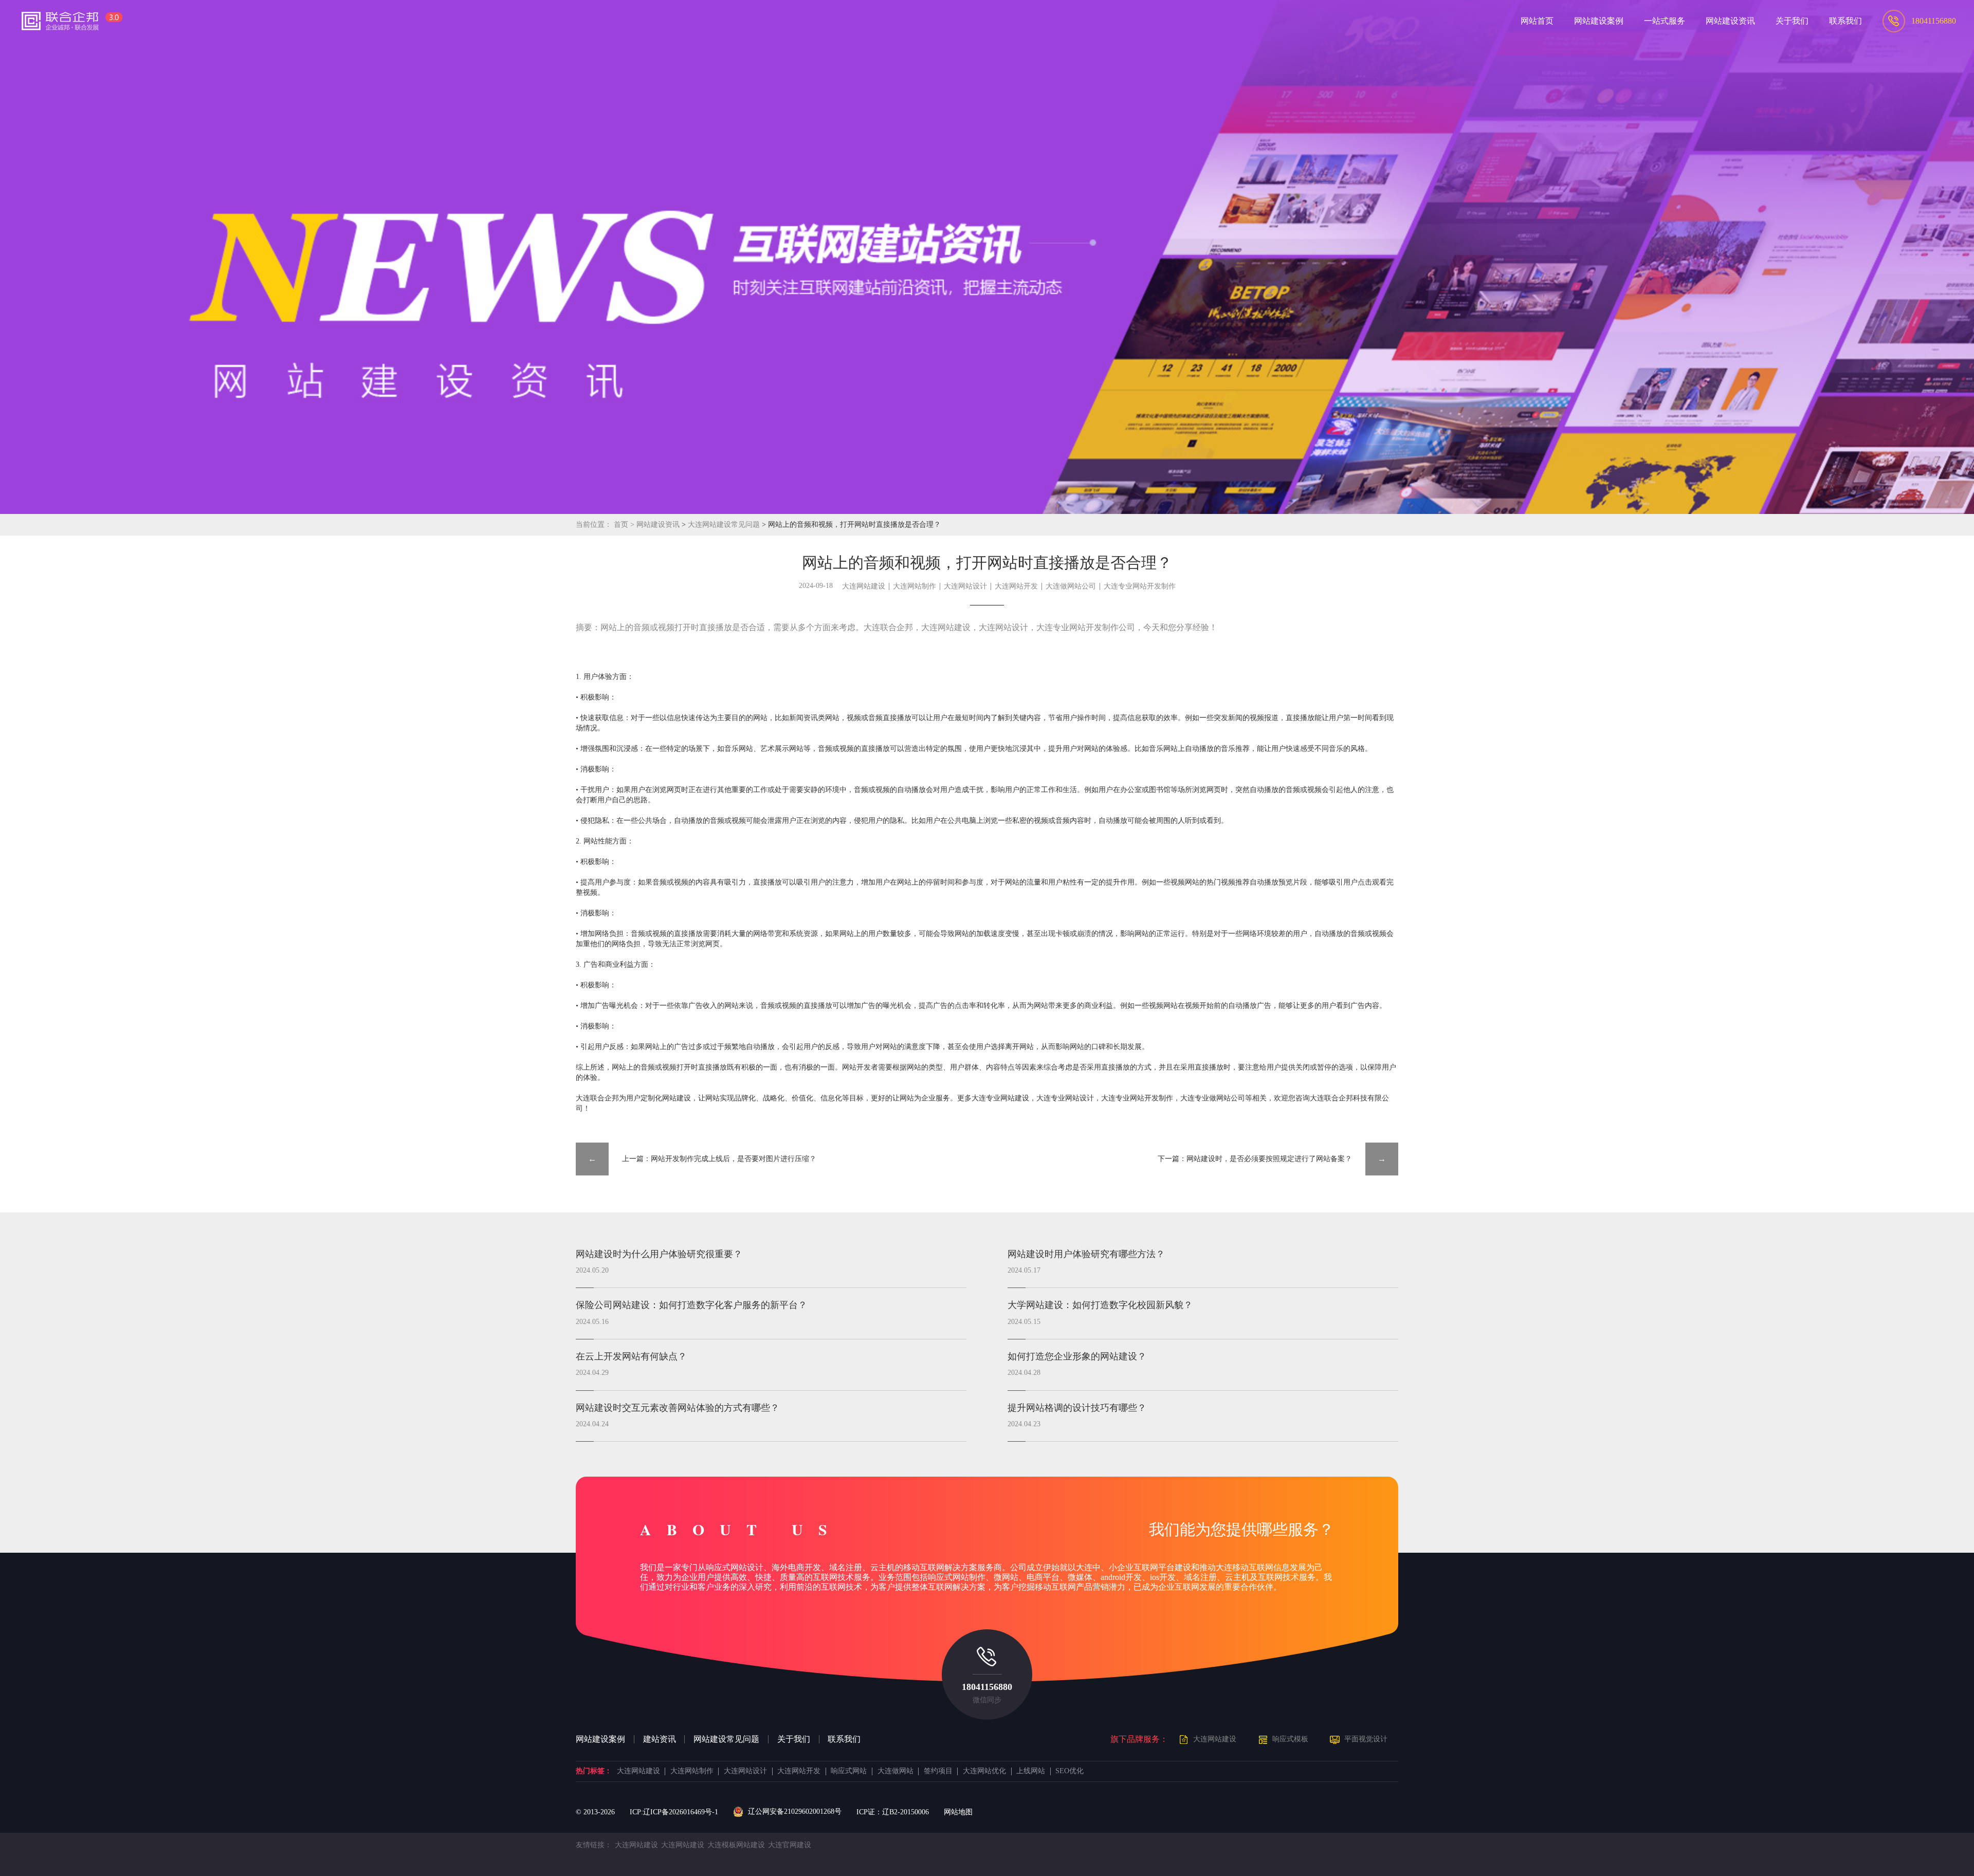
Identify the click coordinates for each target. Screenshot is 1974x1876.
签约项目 (938, 1771)
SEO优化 (1070, 1771)
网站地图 (958, 1812)
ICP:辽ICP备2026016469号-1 (674, 1812)
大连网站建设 (864, 586)
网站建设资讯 (658, 525)
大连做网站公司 (1071, 586)
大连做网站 (895, 1771)
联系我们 (844, 1739)
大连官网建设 (790, 1845)
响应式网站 (849, 1771)
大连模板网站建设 (736, 1845)
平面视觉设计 (1366, 1739)
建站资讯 (660, 1739)
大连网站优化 (984, 1771)
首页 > (625, 525)
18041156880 (987, 1687)
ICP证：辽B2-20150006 (893, 1812)
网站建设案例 (600, 1739)
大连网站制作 (915, 586)
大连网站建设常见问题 (725, 525)
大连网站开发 (1016, 586)
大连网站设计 (965, 586)
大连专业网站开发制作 (1140, 586)
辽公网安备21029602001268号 (794, 1811)
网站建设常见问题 (726, 1739)
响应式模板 (1290, 1739)
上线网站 (1031, 1771)
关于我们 (794, 1739)
